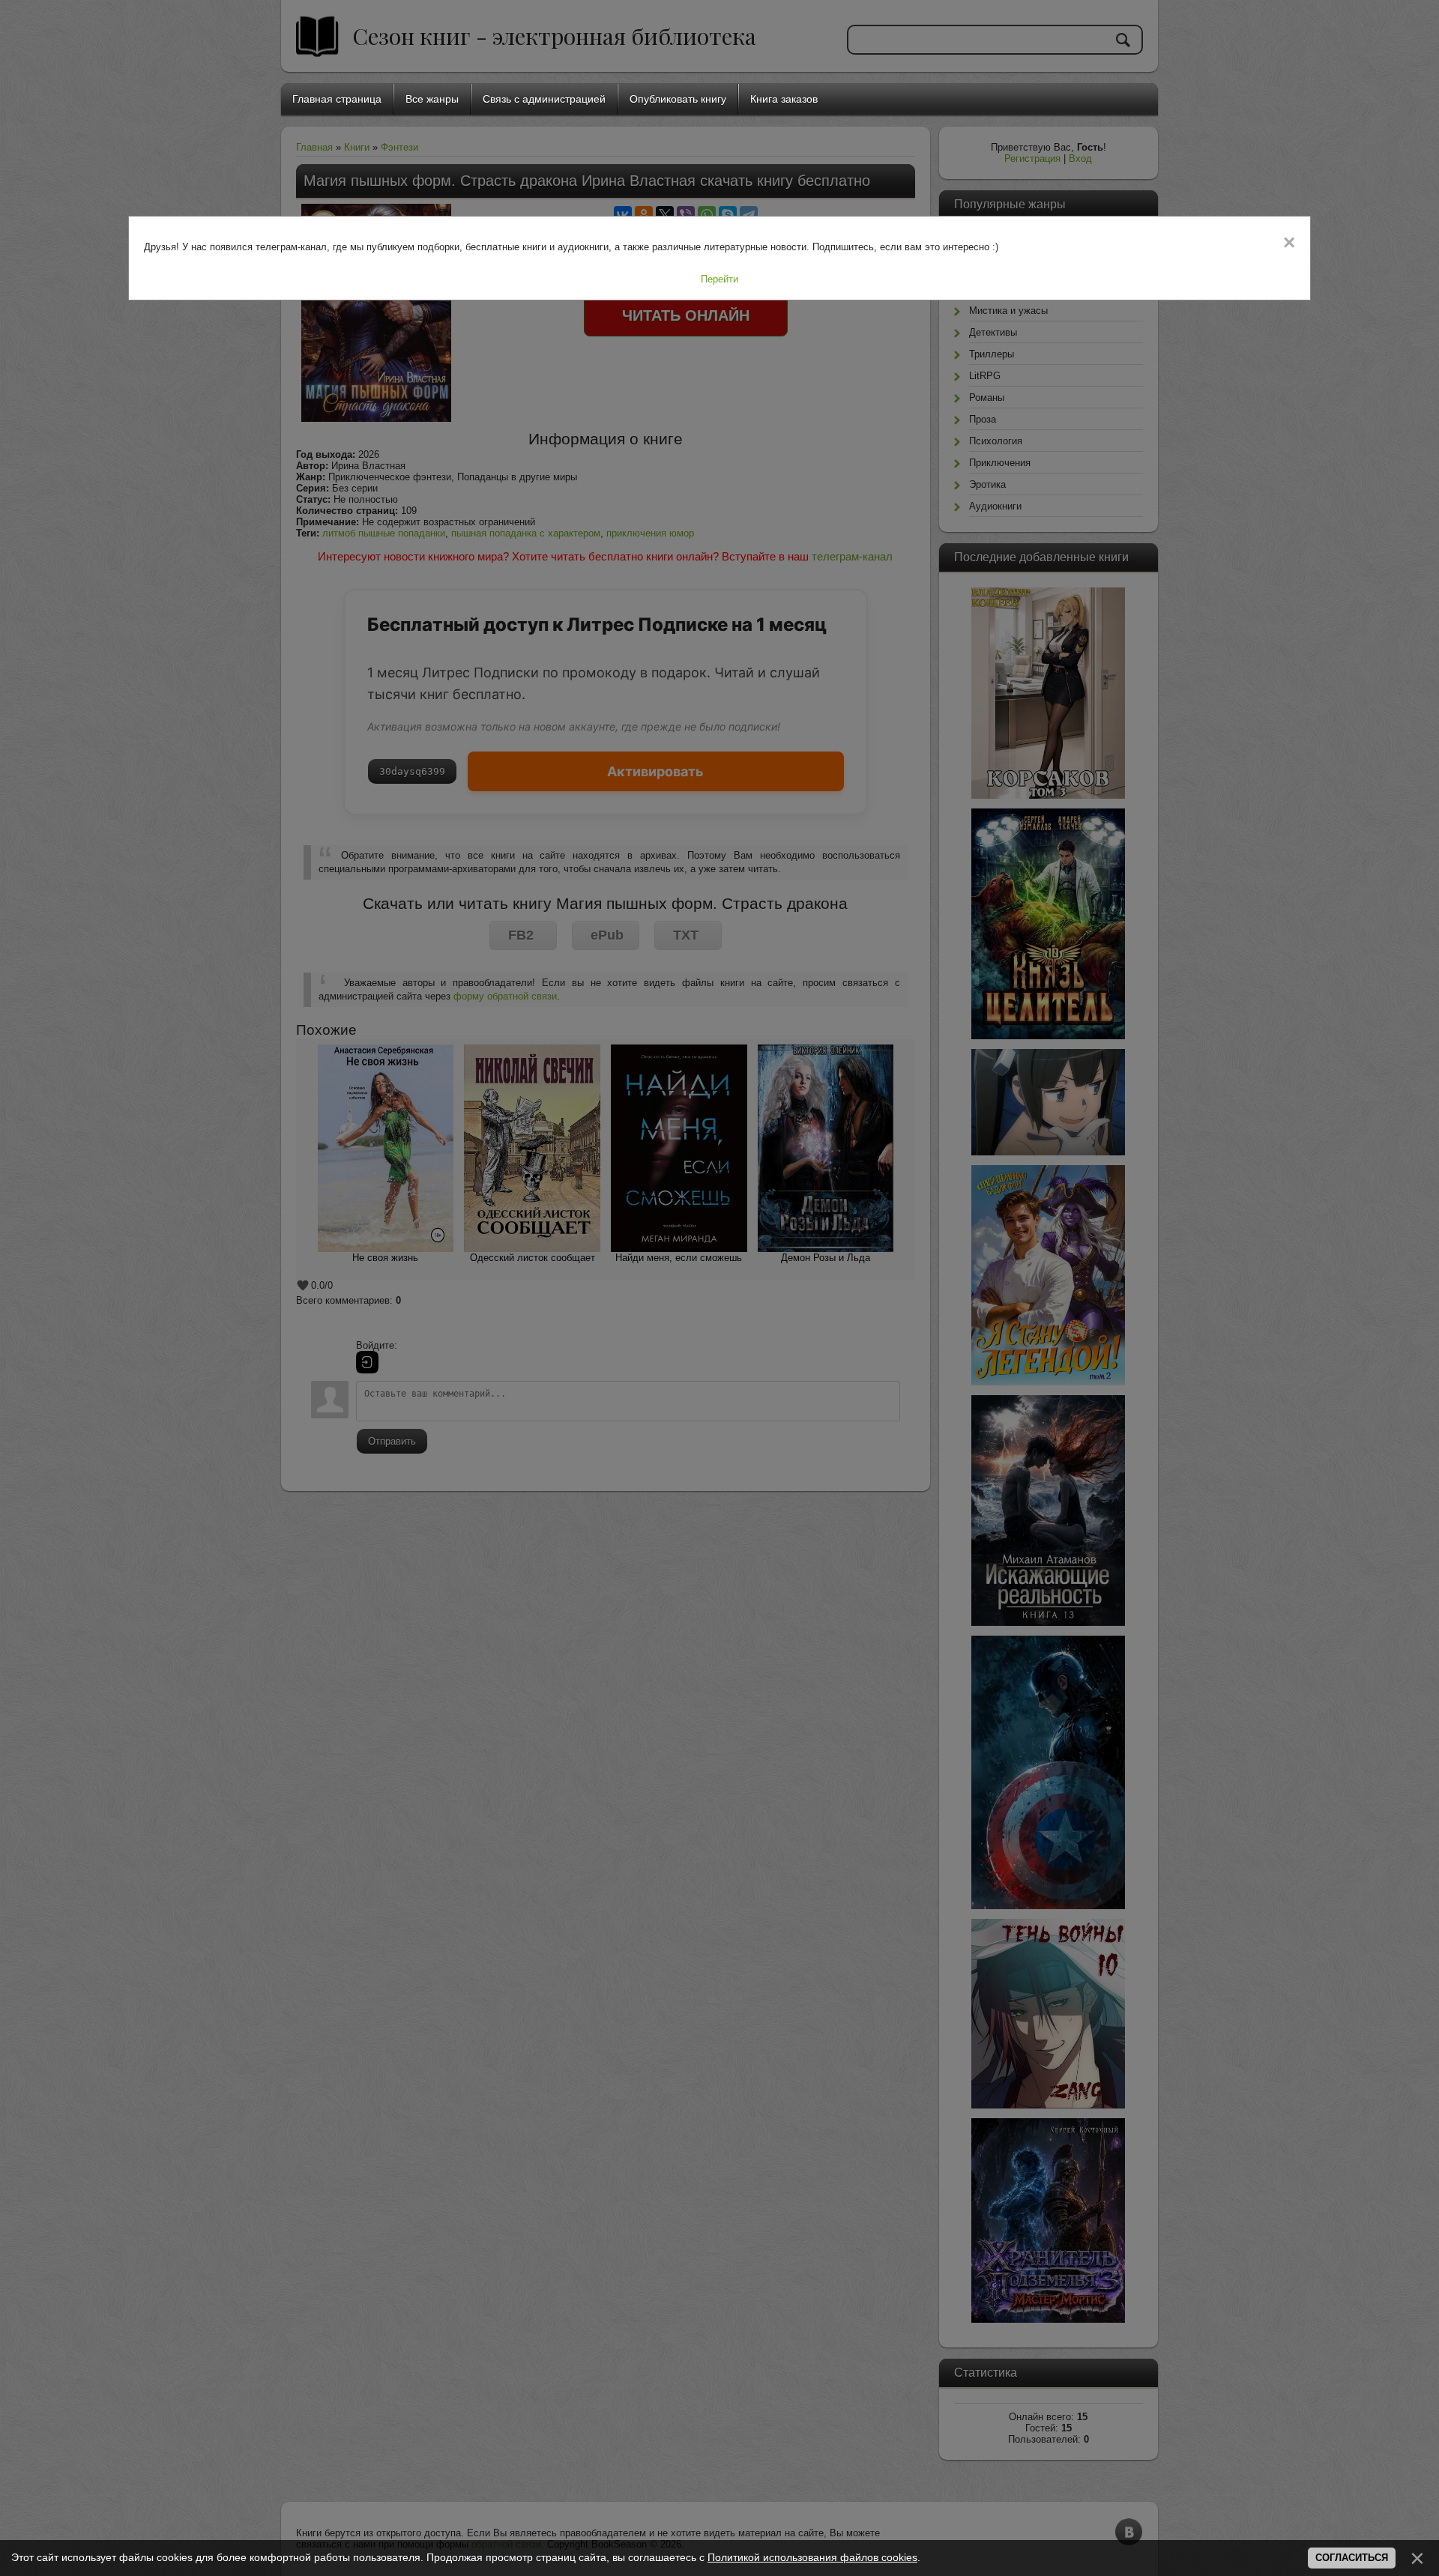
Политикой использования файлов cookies (812, 2557)
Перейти (719, 279)
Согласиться (1352, 2558)
